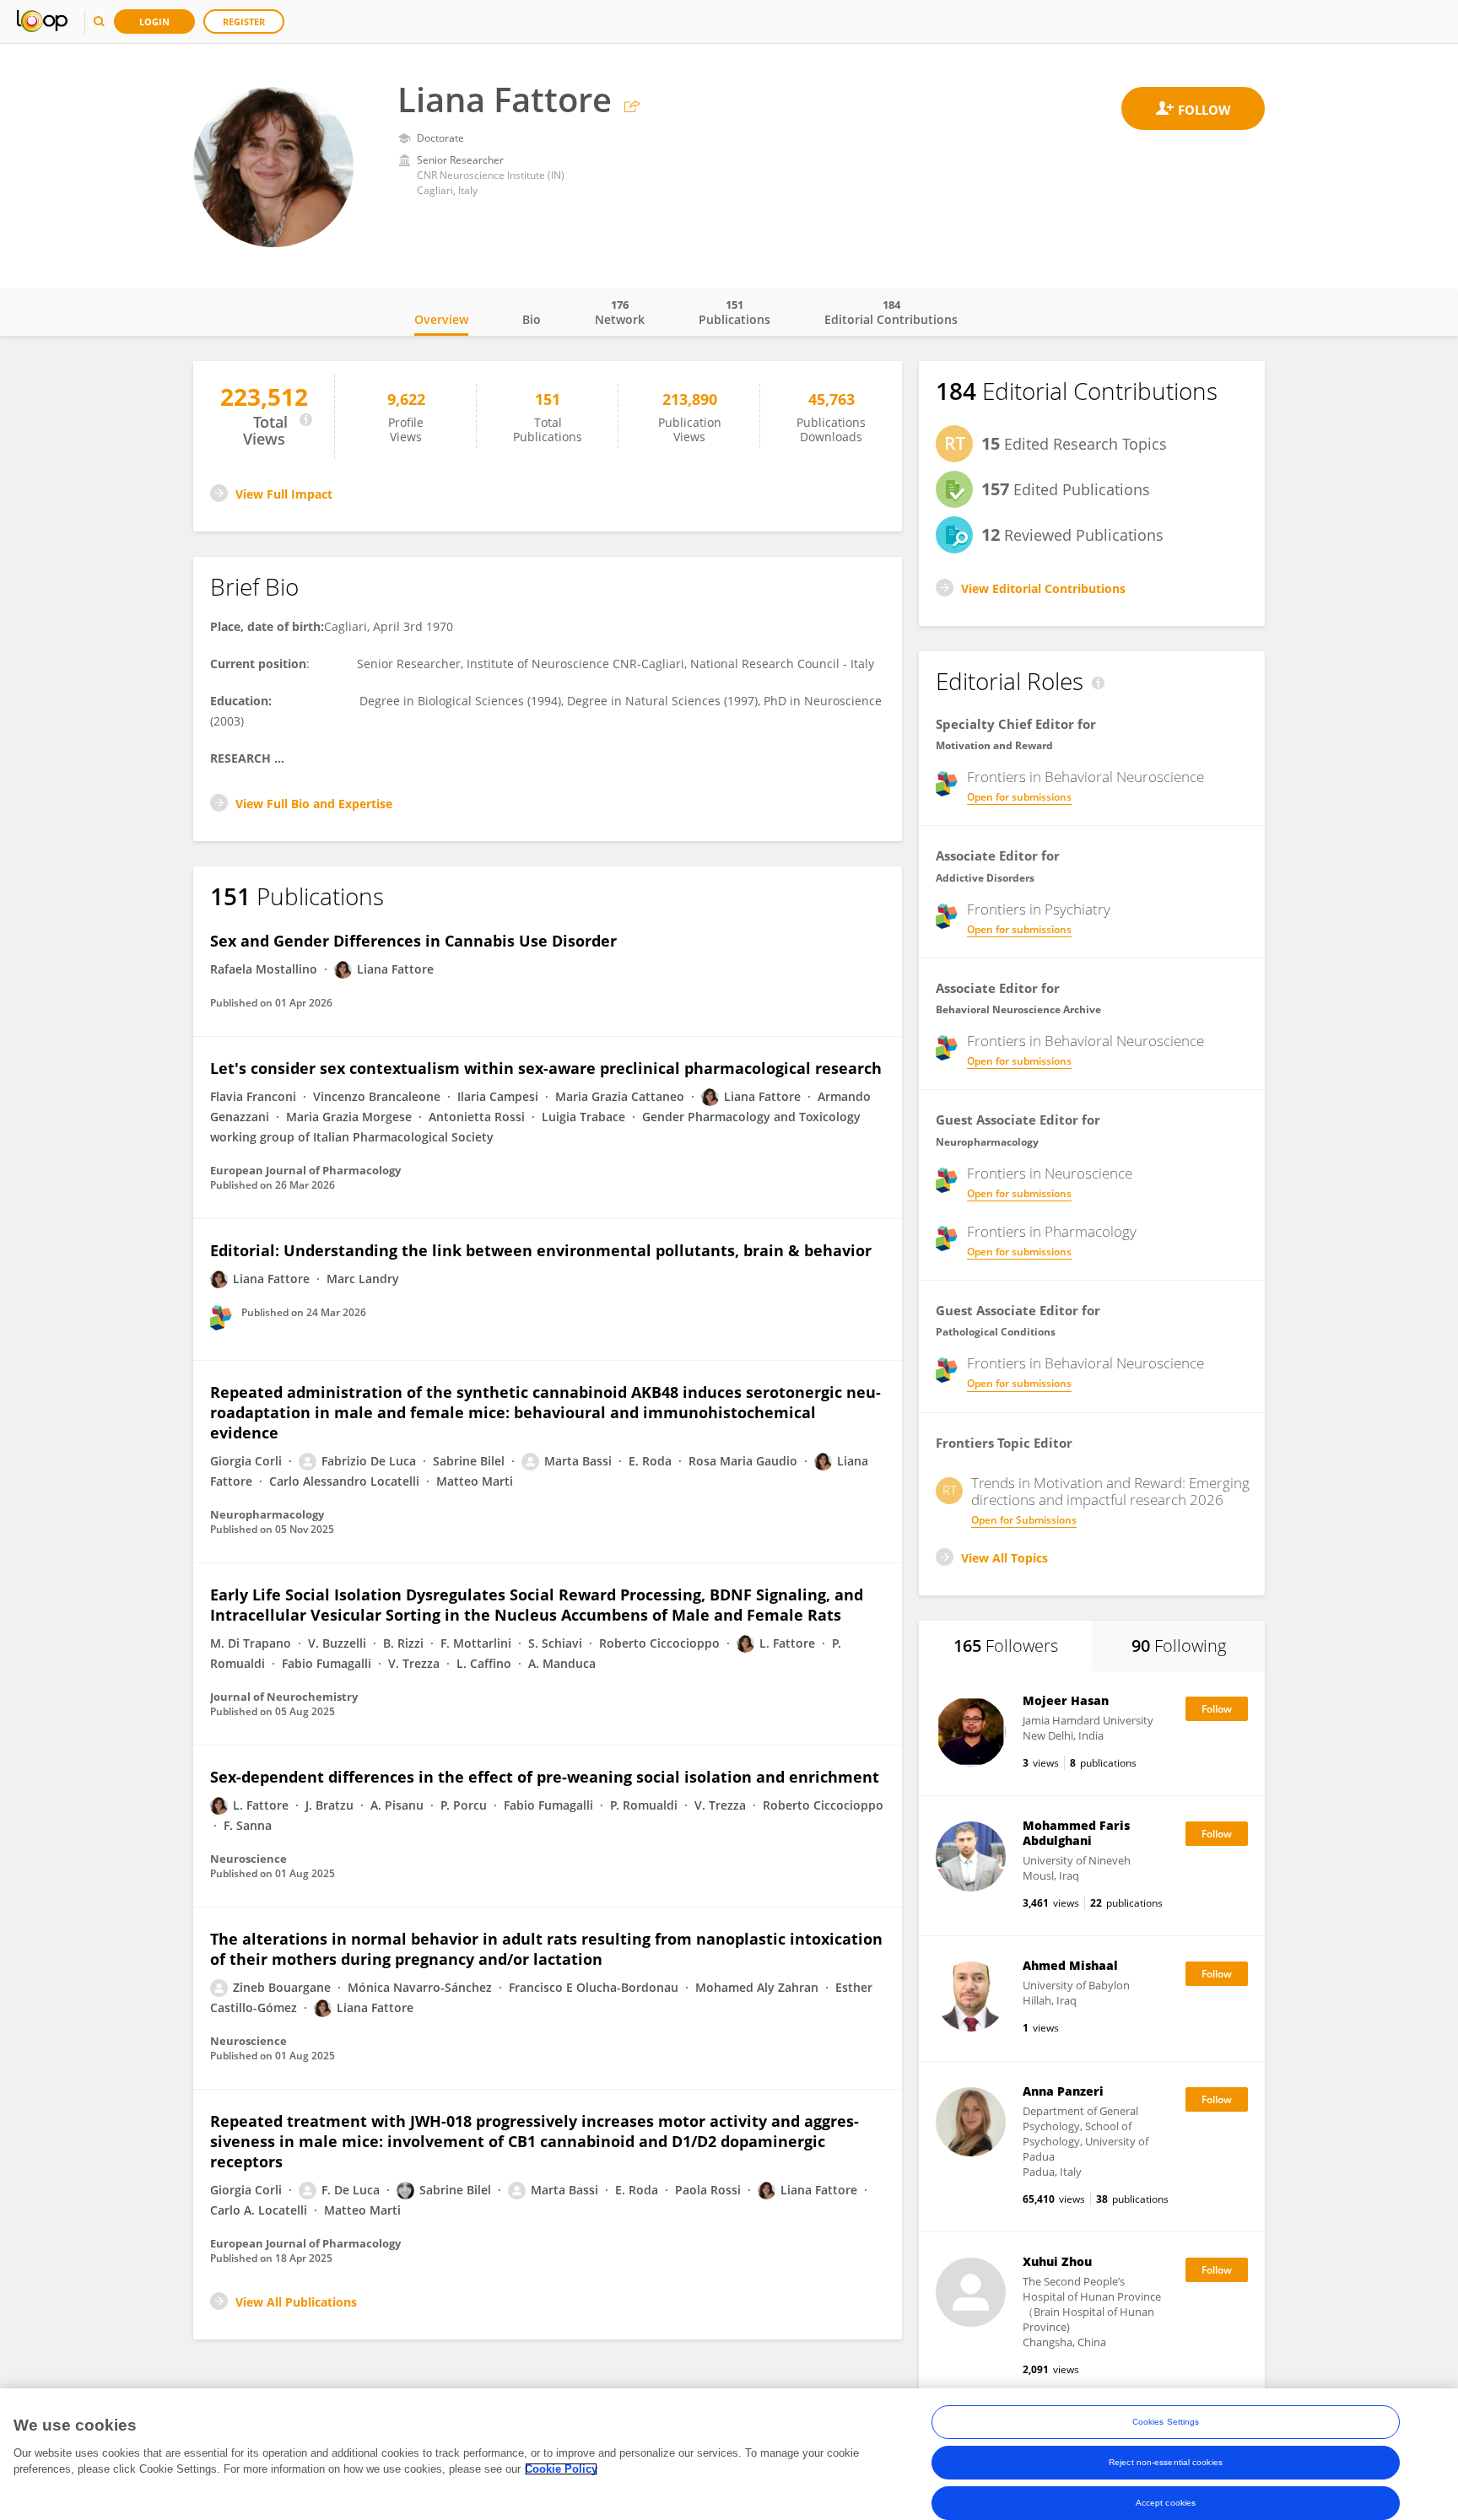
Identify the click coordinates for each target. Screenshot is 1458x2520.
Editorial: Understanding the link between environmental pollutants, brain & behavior (541, 1250)
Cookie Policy (561, 2469)
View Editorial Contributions (1043, 588)
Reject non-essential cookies (1166, 2462)
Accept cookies (1166, 2503)
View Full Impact (284, 494)
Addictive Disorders (985, 878)
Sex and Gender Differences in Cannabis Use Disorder (413, 941)
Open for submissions (1019, 797)
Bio (532, 319)
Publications (734, 312)
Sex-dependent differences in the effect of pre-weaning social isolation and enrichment (545, 1777)
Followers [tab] (1006, 1646)
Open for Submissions (1024, 1520)
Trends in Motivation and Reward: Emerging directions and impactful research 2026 (1110, 1492)
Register (244, 22)
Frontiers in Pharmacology (1052, 1232)
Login (154, 22)
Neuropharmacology (987, 1142)
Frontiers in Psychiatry (1039, 909)
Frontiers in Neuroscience (1050, 1174)
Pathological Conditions (996, 1332)
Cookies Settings (1166, 2422)
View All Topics (1004, 1558)
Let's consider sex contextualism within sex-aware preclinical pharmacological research (546, 1068)
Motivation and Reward (994, 745)
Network (620, 312)
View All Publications (296, 2302)
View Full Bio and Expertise (314, 804)
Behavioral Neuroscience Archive (1018, 1009)
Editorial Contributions (891, 312)
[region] (729, 2454)
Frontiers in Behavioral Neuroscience (1085, 777)
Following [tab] (1179, 1646)
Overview (441, 319)
